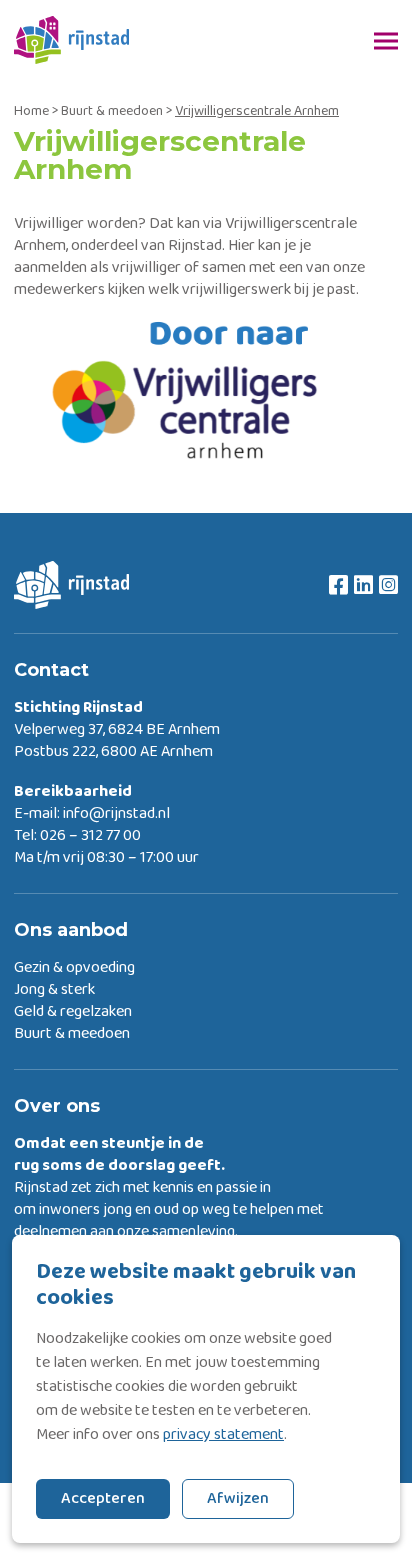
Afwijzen (238, 1498)
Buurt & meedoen (112, 111)
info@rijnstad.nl (116, 814)
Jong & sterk (54, 990)
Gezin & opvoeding (74, 968)
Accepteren (103, 1498)
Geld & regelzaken (73, 1012)
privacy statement (223, 1435)
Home (31, 111)
